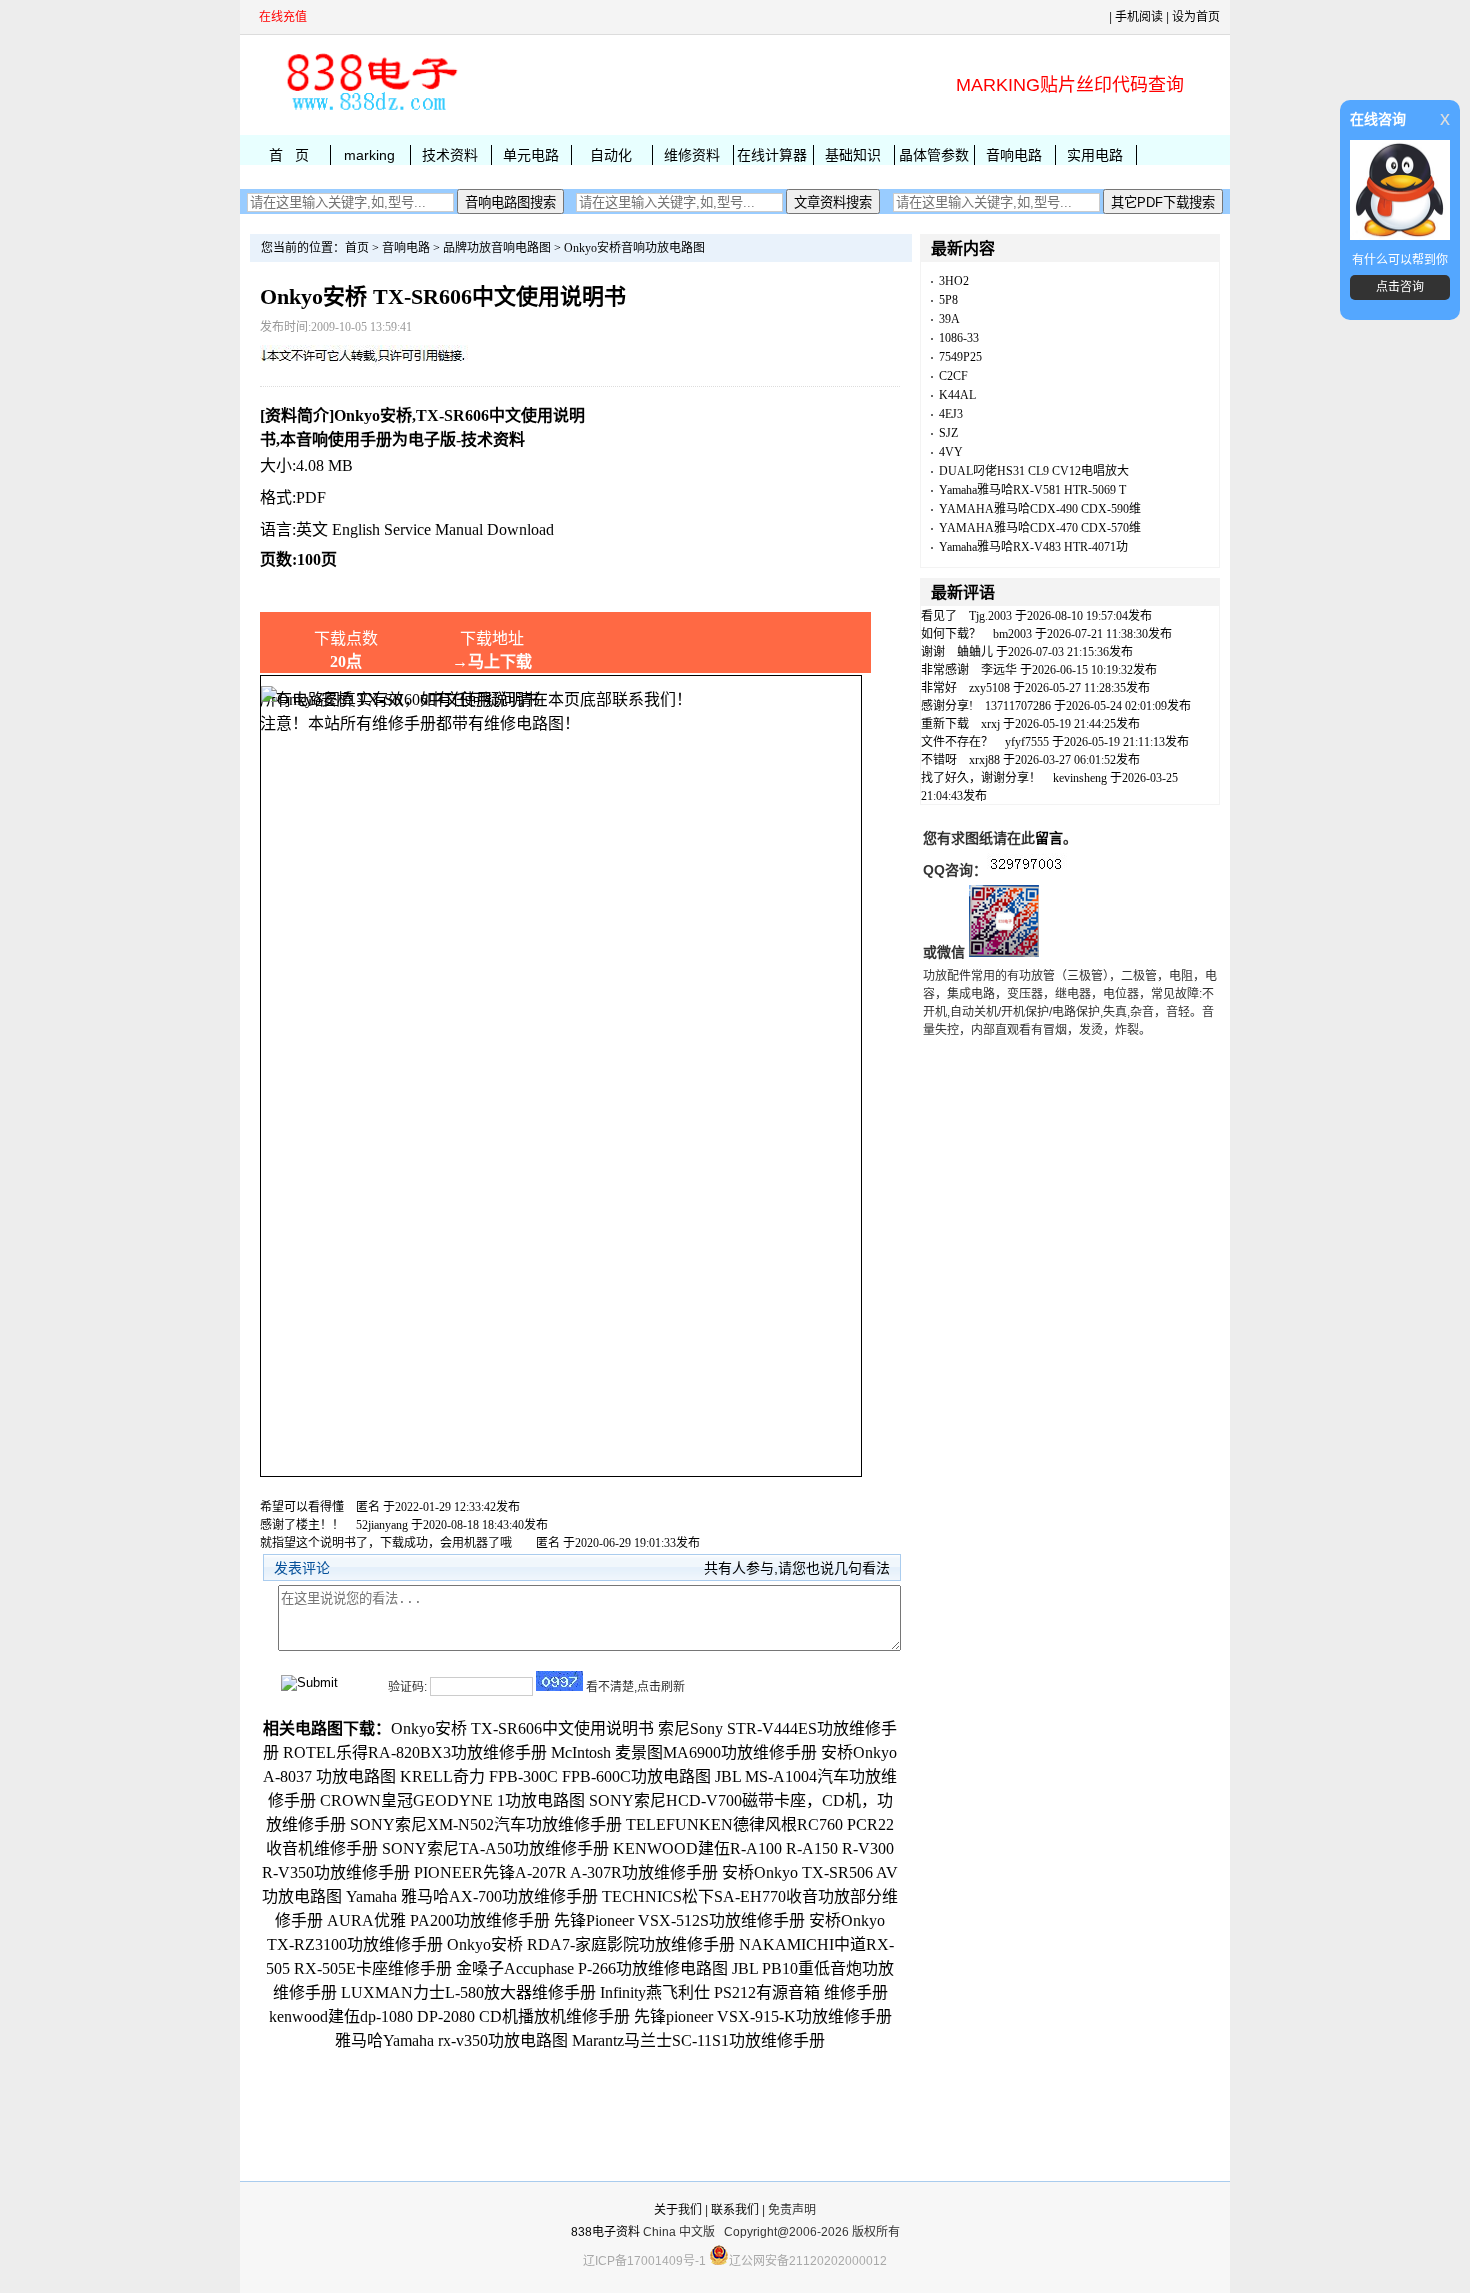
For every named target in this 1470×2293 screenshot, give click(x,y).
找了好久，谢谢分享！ (981, 778)
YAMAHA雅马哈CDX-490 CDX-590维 (1040, 509)
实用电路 (1095, 155)
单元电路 (531, 155)
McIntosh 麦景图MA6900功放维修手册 (684, 1752)
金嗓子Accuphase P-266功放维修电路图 (592, 1968)
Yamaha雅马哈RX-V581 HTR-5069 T (1032, 490)
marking (369, 155)
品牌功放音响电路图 (497, 248)
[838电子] (370, 111)
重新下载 (945, 724)
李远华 (999, 670)
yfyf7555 (1027, 742)
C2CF (953, 376)
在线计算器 (772, 155)
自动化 (611, 155)
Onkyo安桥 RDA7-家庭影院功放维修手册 (591, 1944)
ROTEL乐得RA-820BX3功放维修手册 (415, 1752)
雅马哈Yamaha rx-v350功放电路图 (451, 2040)
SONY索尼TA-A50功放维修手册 (495, 1848)
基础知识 (853, 155)
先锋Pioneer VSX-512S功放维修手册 (679, 1920)
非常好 (939, 688)
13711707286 (1018, 706)
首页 (357, 248)
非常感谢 (945, 670)
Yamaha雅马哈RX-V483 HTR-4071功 (1033, 547)
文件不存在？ (957, 742)
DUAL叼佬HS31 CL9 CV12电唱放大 (1034, 471)
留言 (1049, 838)
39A (949, 319)
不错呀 (939, 760)
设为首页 (1196, 17)
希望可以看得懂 (302, 1507)
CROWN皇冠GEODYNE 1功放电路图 (452, 1800)
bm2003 (1012, 634)
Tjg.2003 (990, 616)
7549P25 (960, 357)
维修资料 (692, 155)
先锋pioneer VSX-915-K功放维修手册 (763, 2016)
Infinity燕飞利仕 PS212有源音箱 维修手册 (744, 1992)
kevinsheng (1080, 778)
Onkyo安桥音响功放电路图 (634, 248)
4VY (951, 452)
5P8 (948, 300)
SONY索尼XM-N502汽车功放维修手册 (486, 1824)
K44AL (957, 395)
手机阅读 (1139, 17)
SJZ (948, 433)
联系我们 (735, 2210)
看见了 (939, 616)
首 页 (289, 155)
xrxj (990, 724)
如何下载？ (951, 634)
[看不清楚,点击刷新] (559, 1681)
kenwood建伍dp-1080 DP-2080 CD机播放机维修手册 (449, 2016)
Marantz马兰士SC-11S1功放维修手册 (698, 2040)
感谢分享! (947, 706)
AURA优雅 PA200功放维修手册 (438, 1920)
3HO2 (954, 281)
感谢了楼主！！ (302, 1525)
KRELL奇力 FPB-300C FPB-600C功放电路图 (555, 1776)
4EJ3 (951, 414)
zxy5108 (989, 688)
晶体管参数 (934, 155)
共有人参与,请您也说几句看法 (797, 1568)
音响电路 (1014, 155)
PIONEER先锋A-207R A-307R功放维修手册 (566, 1872)
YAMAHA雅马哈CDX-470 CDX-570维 (1040, 528)
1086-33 (959, 338)
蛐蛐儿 (975, 652)
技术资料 (450, 155)
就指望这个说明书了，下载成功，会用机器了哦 (392, 1543)
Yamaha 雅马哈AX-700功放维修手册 (472, 1896)
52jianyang (382, 1525)
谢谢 (933, 652)
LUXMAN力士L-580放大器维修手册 (468, 1992)
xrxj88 (984, 760)
